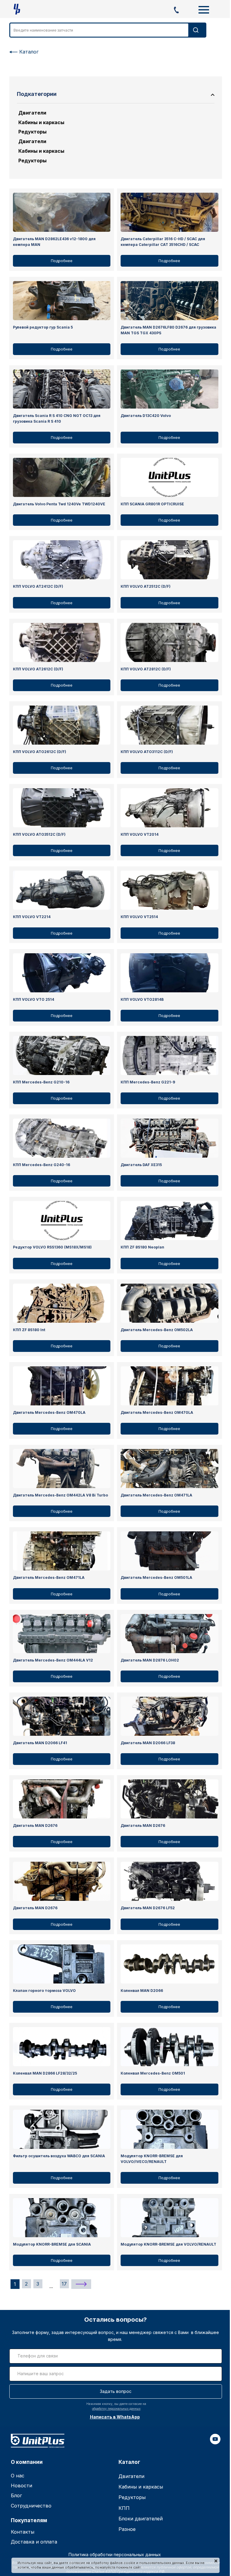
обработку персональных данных (116, 2409)
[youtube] (215, 2443)
